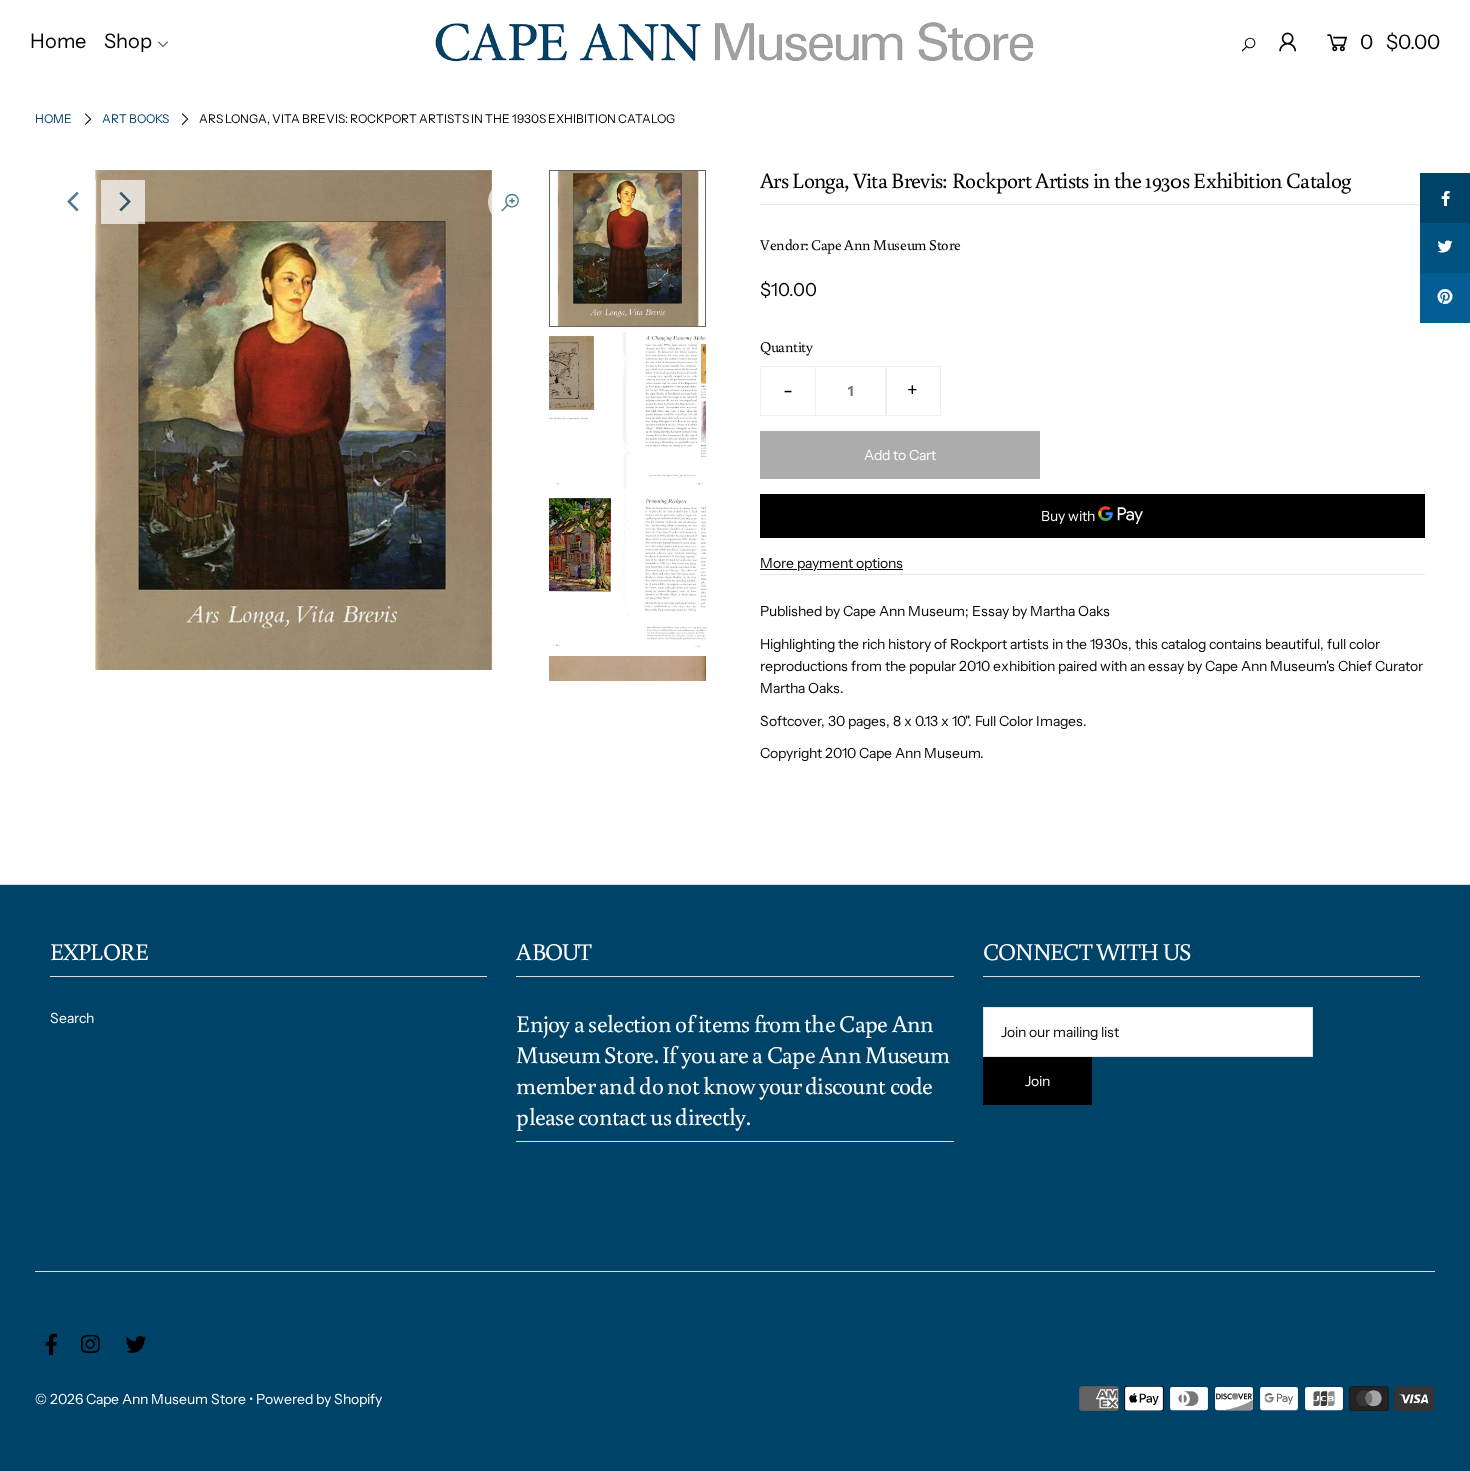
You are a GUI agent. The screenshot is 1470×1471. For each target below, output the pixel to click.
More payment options (831, 563)
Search (72, 1018)
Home (53, 118)
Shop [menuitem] (128, 41)
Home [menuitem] (58, 41)
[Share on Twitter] (1445, 248)
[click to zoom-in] (510, 202)
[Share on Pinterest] (1445, 298)
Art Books (135, 118)
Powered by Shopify (319, 1399)
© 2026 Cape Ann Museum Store (140, 1399)
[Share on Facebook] (1445, 198)
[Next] (123, 202)
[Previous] (74, 202)
